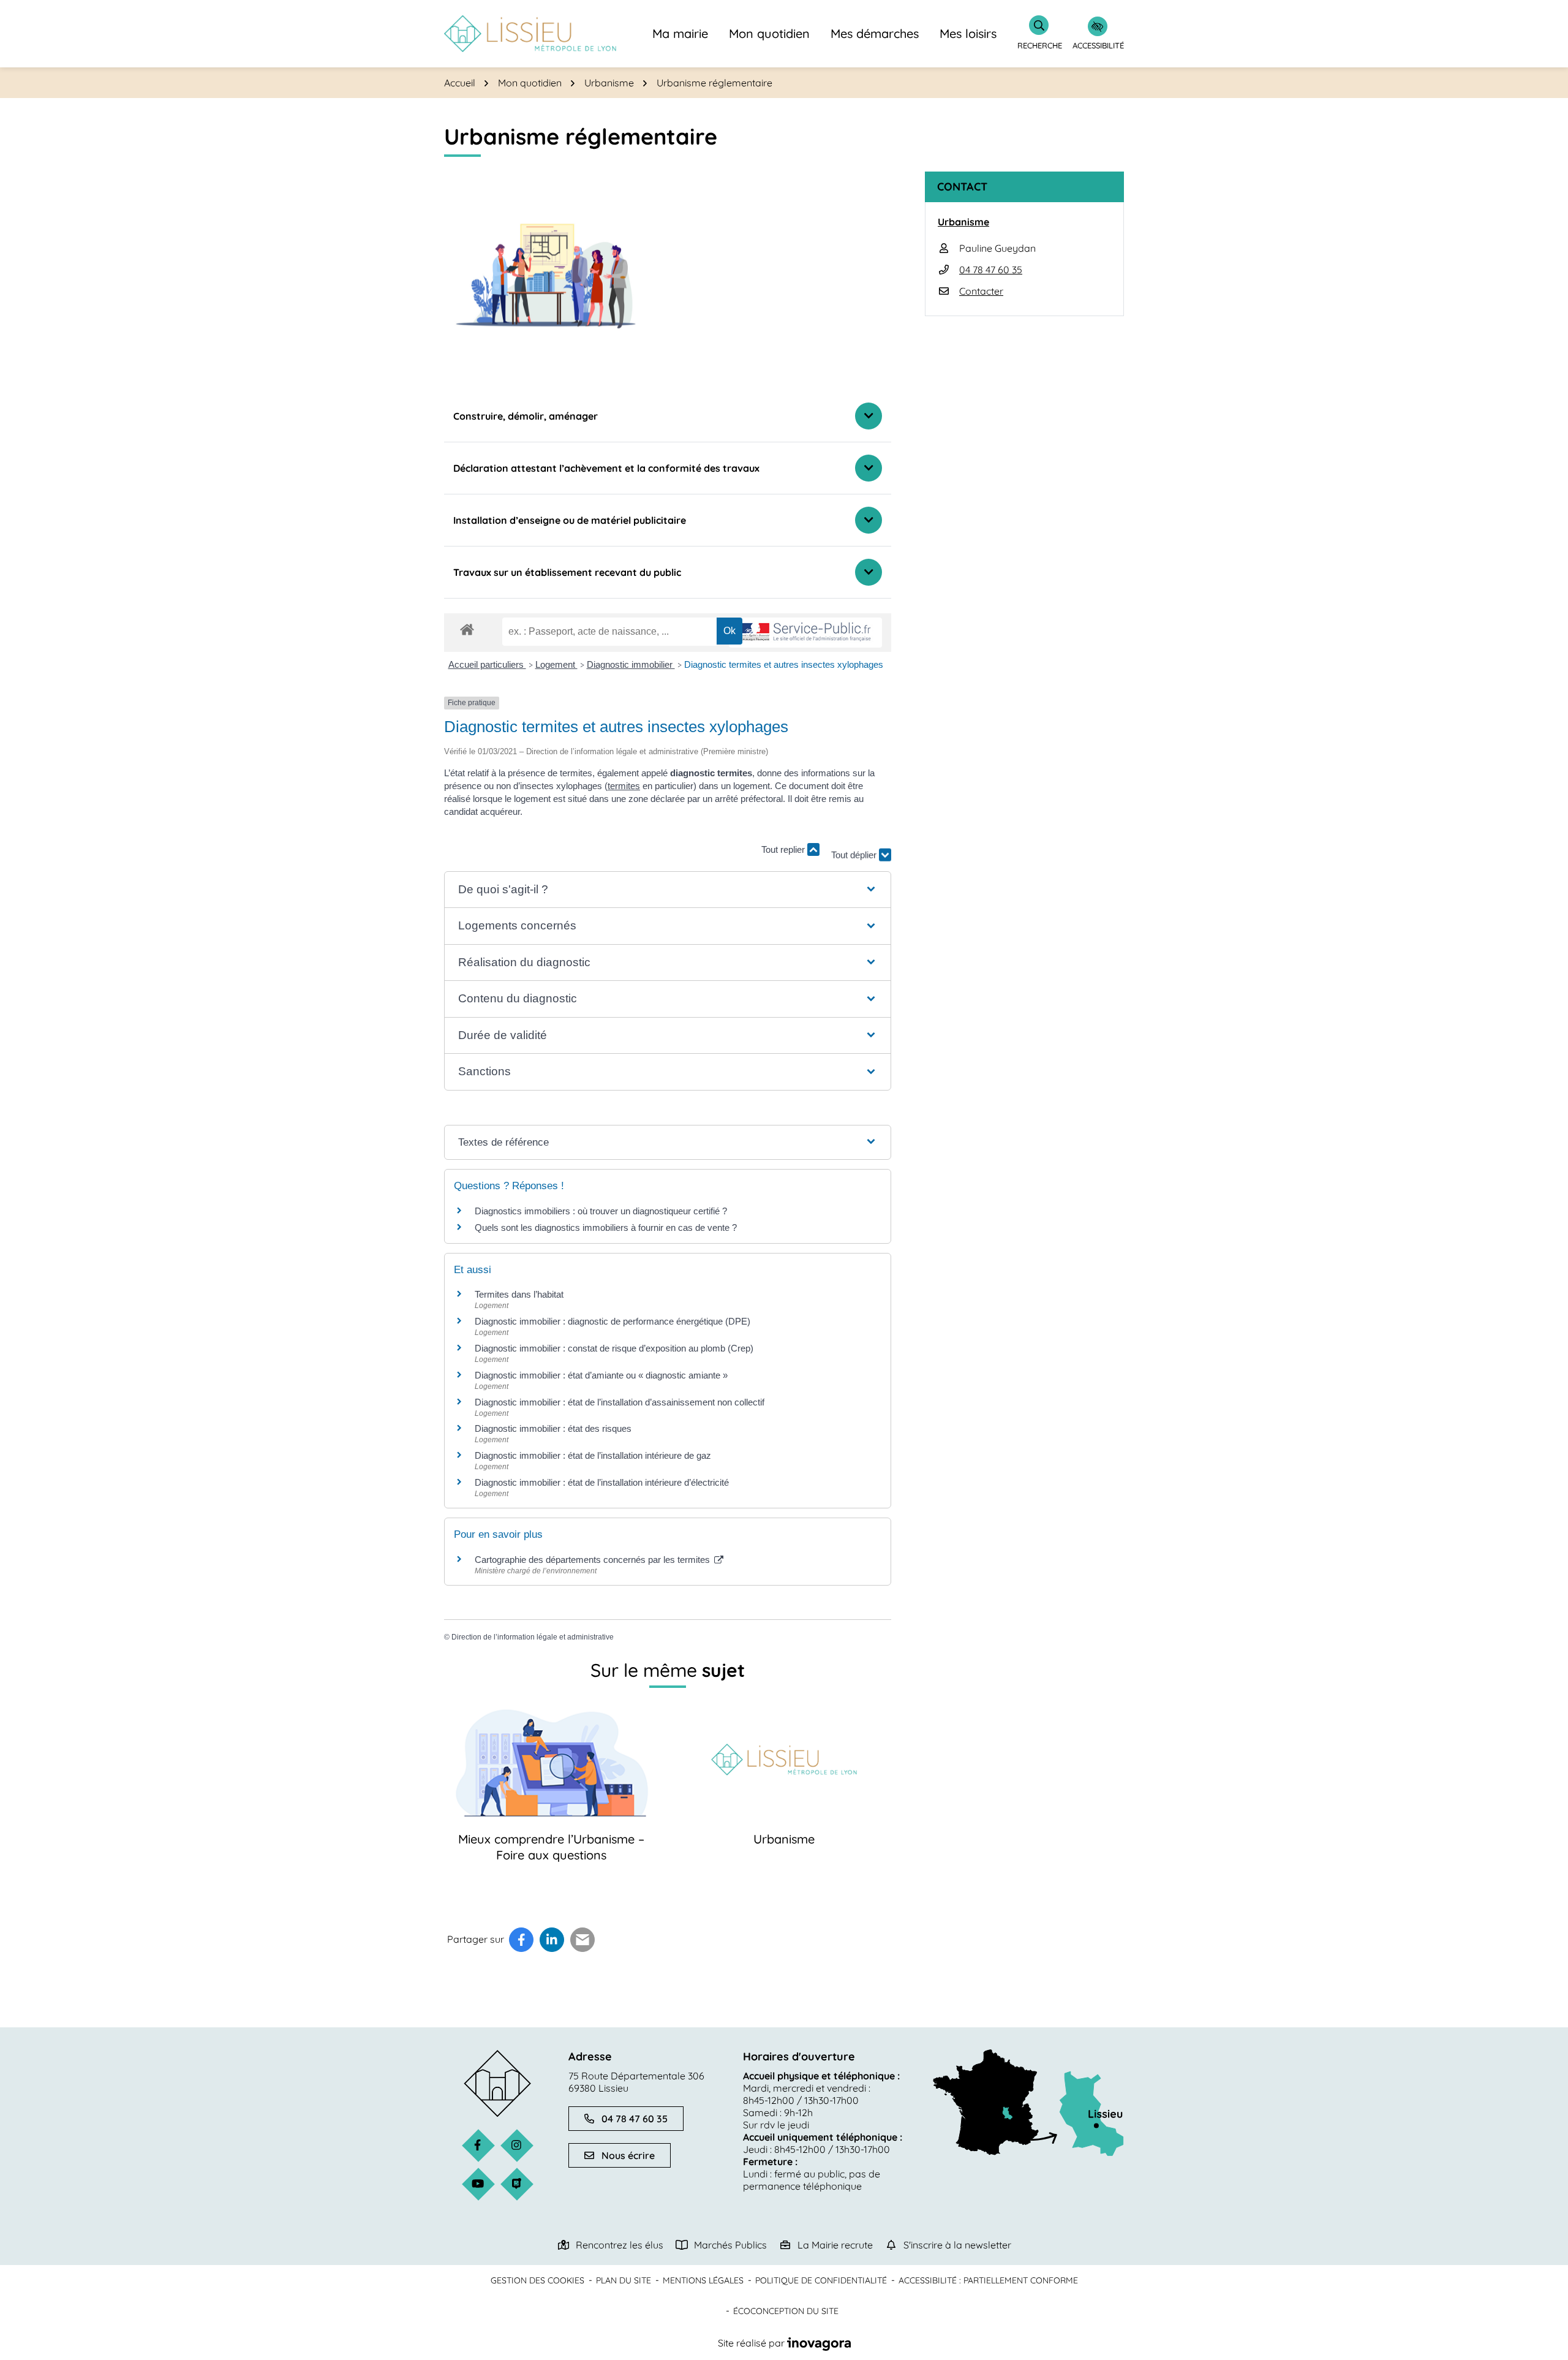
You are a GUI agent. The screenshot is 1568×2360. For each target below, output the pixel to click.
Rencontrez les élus (620, 2245)
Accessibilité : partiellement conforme (988, 2280)
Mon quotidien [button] (769, 33)
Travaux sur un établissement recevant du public (567, 572)
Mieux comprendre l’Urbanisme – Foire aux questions (551, 1847)
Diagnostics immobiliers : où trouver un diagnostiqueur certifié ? (601, 1211)
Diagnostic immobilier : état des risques (553, 1428)
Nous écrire (628, 2155)
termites (624, 786)
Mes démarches (875, 33)
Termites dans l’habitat (519, 1294)
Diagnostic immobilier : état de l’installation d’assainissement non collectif (620, 1402)
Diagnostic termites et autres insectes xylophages (784, 664)
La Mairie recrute (835, 2245)
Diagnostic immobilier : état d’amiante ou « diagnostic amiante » (601, 1375)
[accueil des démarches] (467, 627)
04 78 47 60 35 (991, 270)
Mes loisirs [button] (968, 33)
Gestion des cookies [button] (537, 2280)
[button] (667, 890)
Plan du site (624, 2280)
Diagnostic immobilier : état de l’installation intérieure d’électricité (602, 1482)
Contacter (981, 291)
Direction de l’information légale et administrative (533, 1637)
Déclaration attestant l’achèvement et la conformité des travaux (606, 468)
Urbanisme (784, 1839)
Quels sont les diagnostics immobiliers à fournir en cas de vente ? (606, 1227)
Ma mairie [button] (680, 33)
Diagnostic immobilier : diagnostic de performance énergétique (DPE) (612, 1321)
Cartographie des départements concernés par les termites (594, 1560)
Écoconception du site (786, 2311)
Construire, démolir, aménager (526, 416)
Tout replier (784, 849)
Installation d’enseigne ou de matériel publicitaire (570, 520)
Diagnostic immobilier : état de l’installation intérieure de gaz (593, 1455)
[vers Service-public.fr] (805, 633)
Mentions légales (703, 2280)
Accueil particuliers (487, 664)
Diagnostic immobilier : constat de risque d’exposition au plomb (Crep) (614, 1348)
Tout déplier (855, 844)
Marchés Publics (730, 2245)
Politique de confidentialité (821, 2280)
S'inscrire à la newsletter (957, 2245)
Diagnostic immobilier (631, 664)
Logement (556, 664)
